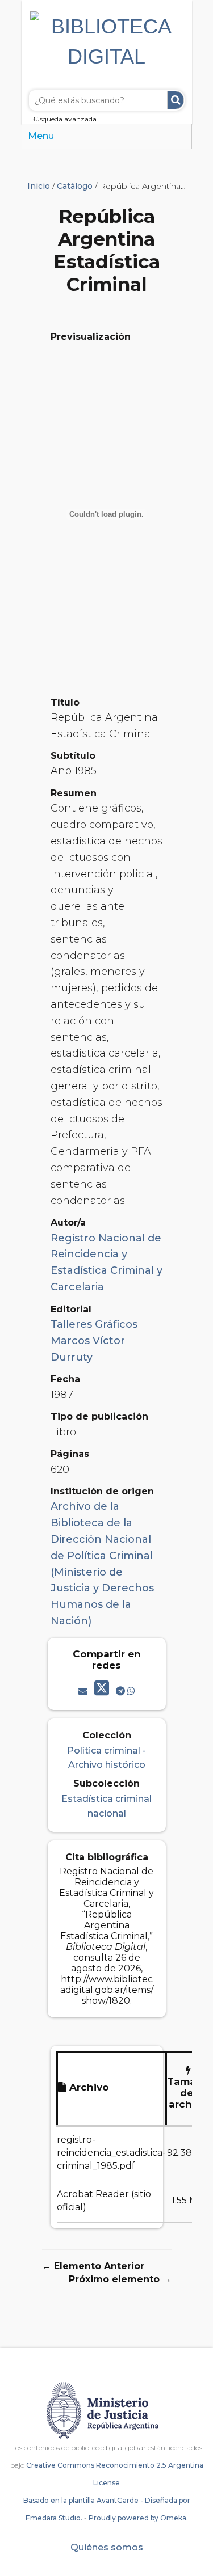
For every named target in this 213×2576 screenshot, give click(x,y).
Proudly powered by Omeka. (138, 2518)
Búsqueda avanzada (63, 119)
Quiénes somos (107, 2547)
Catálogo (75, 186)
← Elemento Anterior (93, 2266)
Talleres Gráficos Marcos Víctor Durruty (94, 1341)
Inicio (39, 186)
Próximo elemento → (120, 2279)
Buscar (176, 100)
